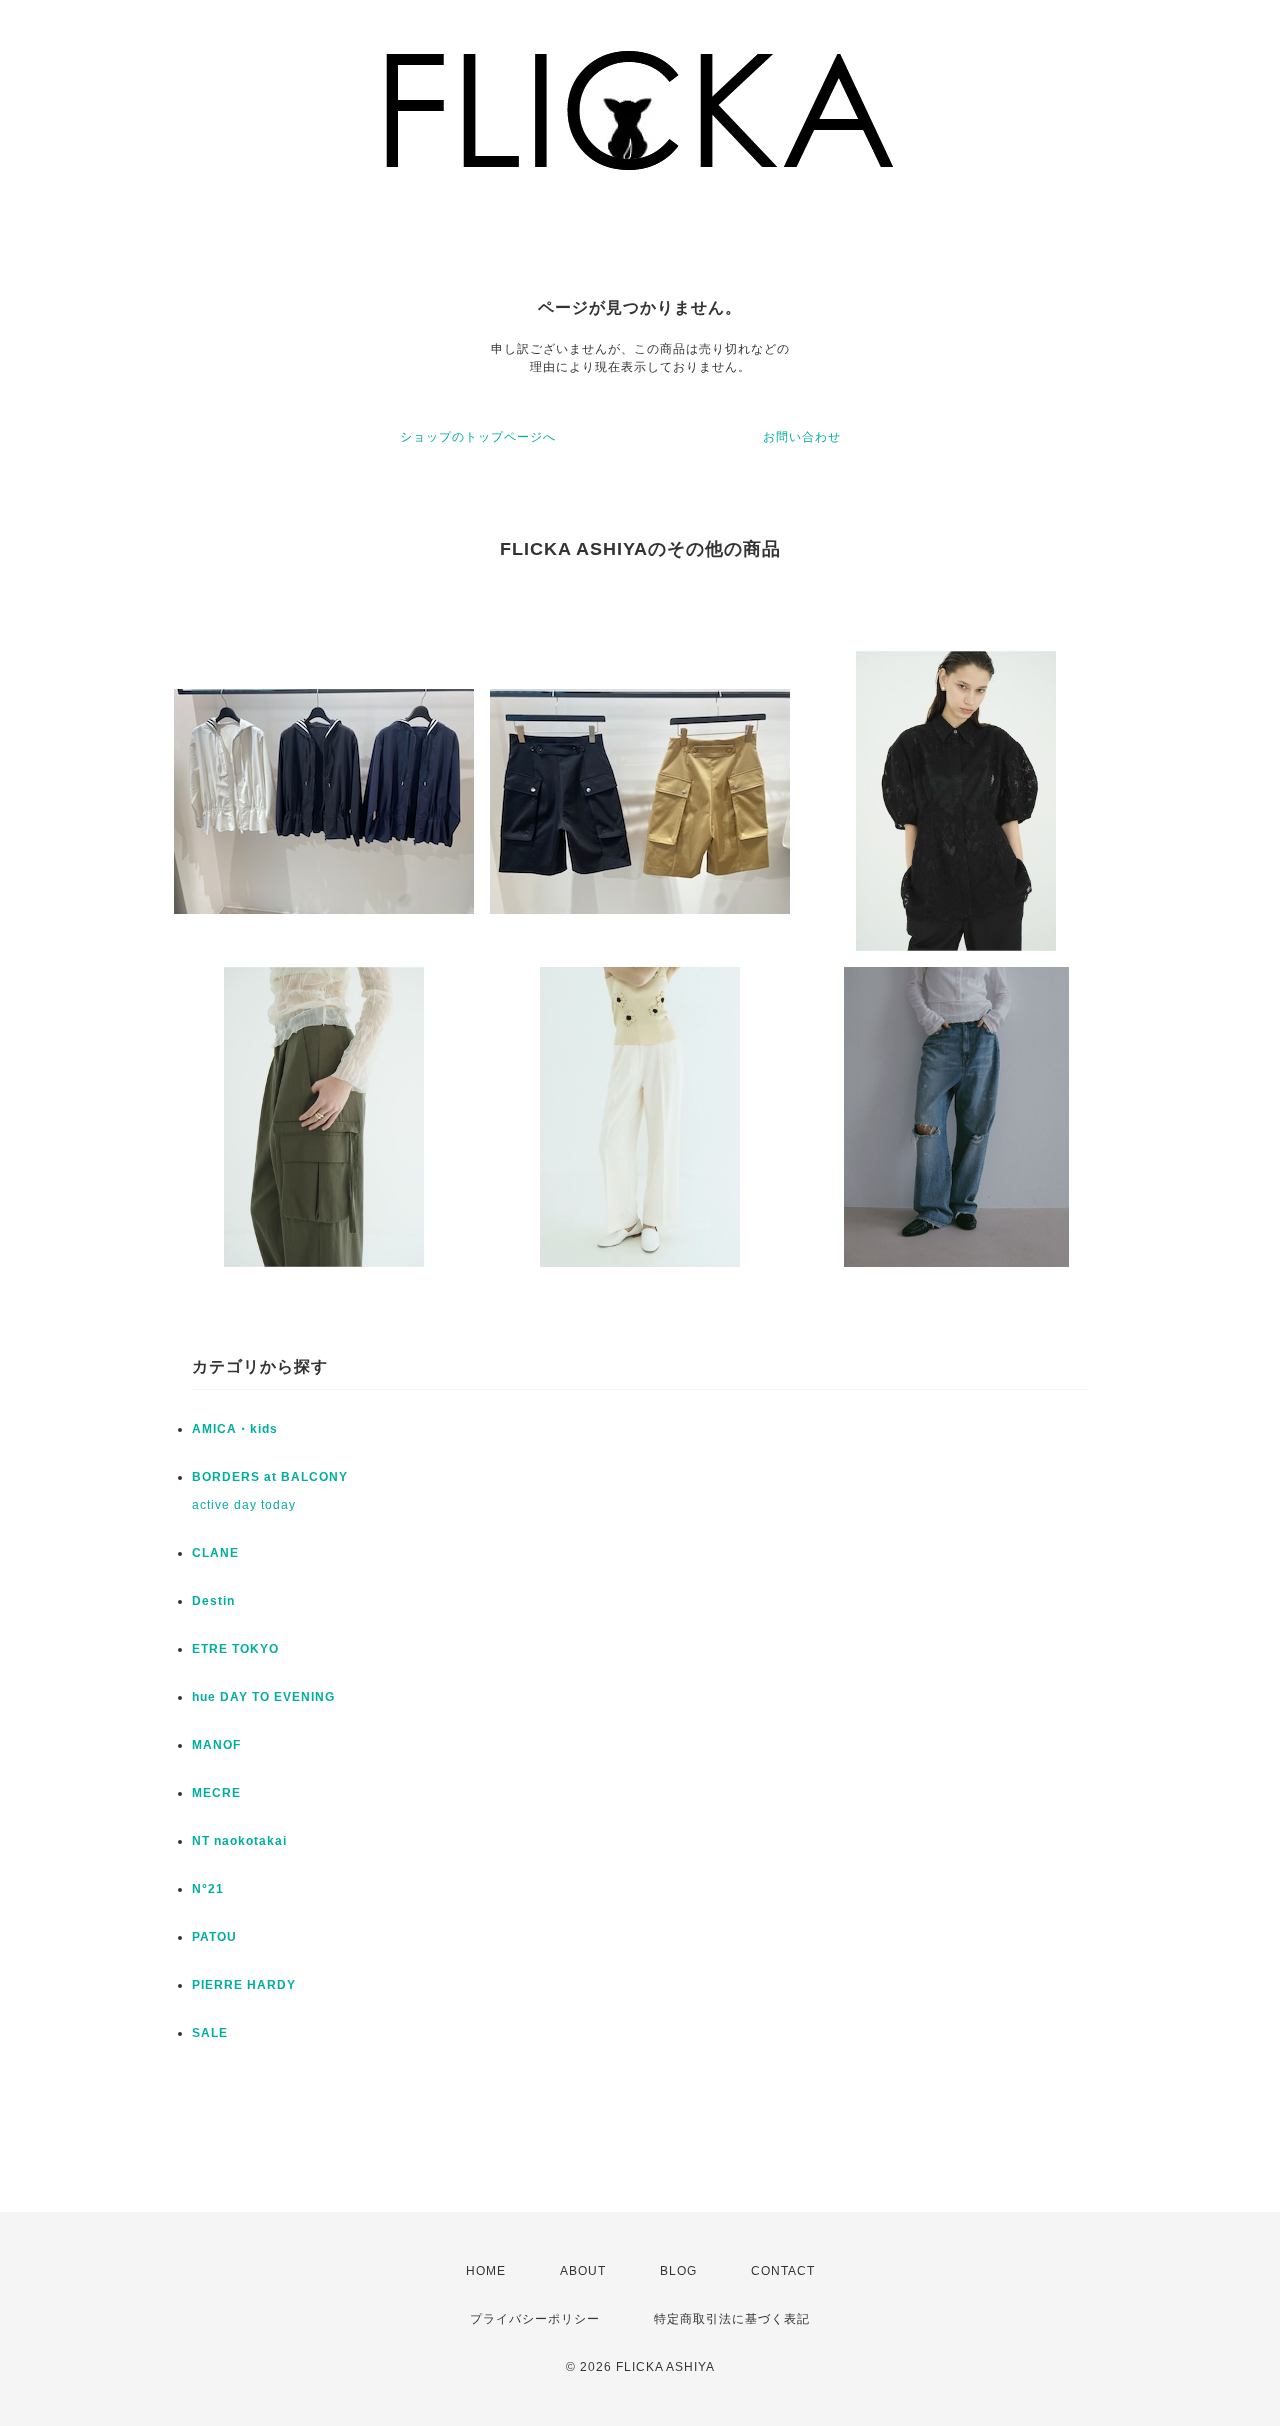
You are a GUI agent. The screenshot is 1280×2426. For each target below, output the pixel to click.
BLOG (678, 2271)
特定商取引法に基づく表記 (732, 2319)
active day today (244, 1505)
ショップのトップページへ (478, 437)
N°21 (208, 1889)
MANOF (216, 1745)
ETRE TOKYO (235, 1649)
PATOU (214, 1937)
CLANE (215, 1553)
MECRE (216, 1793)
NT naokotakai (239, 1841)
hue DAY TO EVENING (263, 1697)
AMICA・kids (235, 1429)
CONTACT (783, 2271)
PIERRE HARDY (244, 1985)
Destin (213, 1601)
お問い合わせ (802, 437)
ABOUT (583, 2271)
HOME (486, 2271)
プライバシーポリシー (535, 2319)
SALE (210, 2033)
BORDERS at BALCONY (270, 1477)
